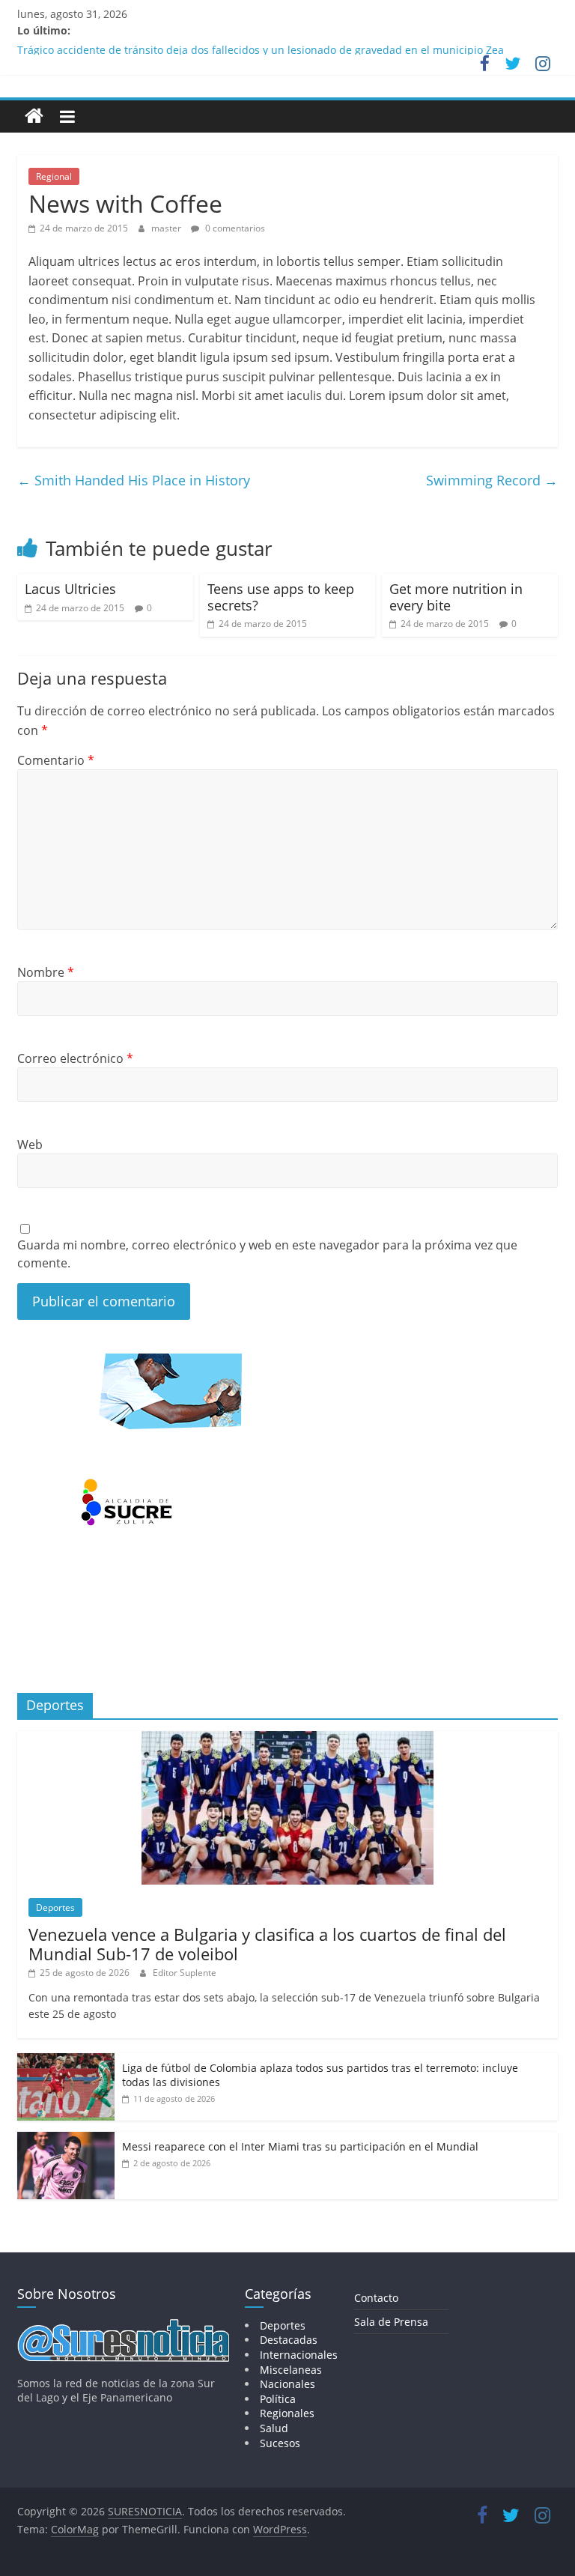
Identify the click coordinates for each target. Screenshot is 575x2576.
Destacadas (289, 2340)
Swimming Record (492, 480)
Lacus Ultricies (70, 589)
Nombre (46, 972)
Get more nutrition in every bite (456, 597)
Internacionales (299, 2355)
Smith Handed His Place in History (134, 480)
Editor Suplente (185, 1973)
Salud (274, 2428)
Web (30, 1145)
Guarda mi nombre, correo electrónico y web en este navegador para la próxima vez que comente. (267, 1254)
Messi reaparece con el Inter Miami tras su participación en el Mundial (300, 2146)
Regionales (287, 2413)
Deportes (55, 1907)
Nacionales (287, 2384)
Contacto (376, 2298)
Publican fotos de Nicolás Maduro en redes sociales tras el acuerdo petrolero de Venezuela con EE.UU (273, 45)
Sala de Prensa (391, 2322)
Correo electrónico (75, 1058)
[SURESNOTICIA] (34, 116)
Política (278, 2399)
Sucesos (280, 2443)
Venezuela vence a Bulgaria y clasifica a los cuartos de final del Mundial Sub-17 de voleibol (267, 1944)
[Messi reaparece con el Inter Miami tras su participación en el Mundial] (66, 2140)
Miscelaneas (291, 2370)
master (167, 228)
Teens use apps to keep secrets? (281, 597)
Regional (54, 176)
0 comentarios (234, 228)
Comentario (56, 760)
